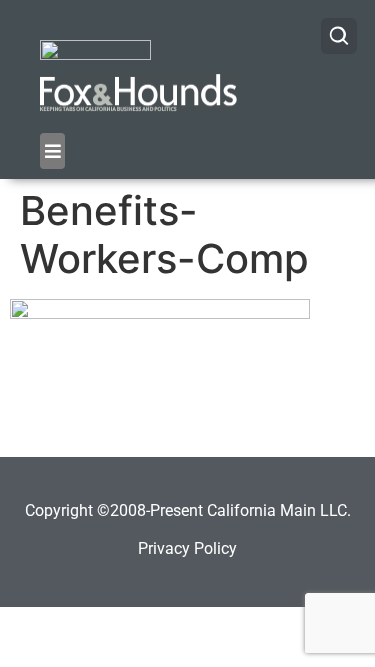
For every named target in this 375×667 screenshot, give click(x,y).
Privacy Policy (187, 548)
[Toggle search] (339, 36)
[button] (52, 151)
